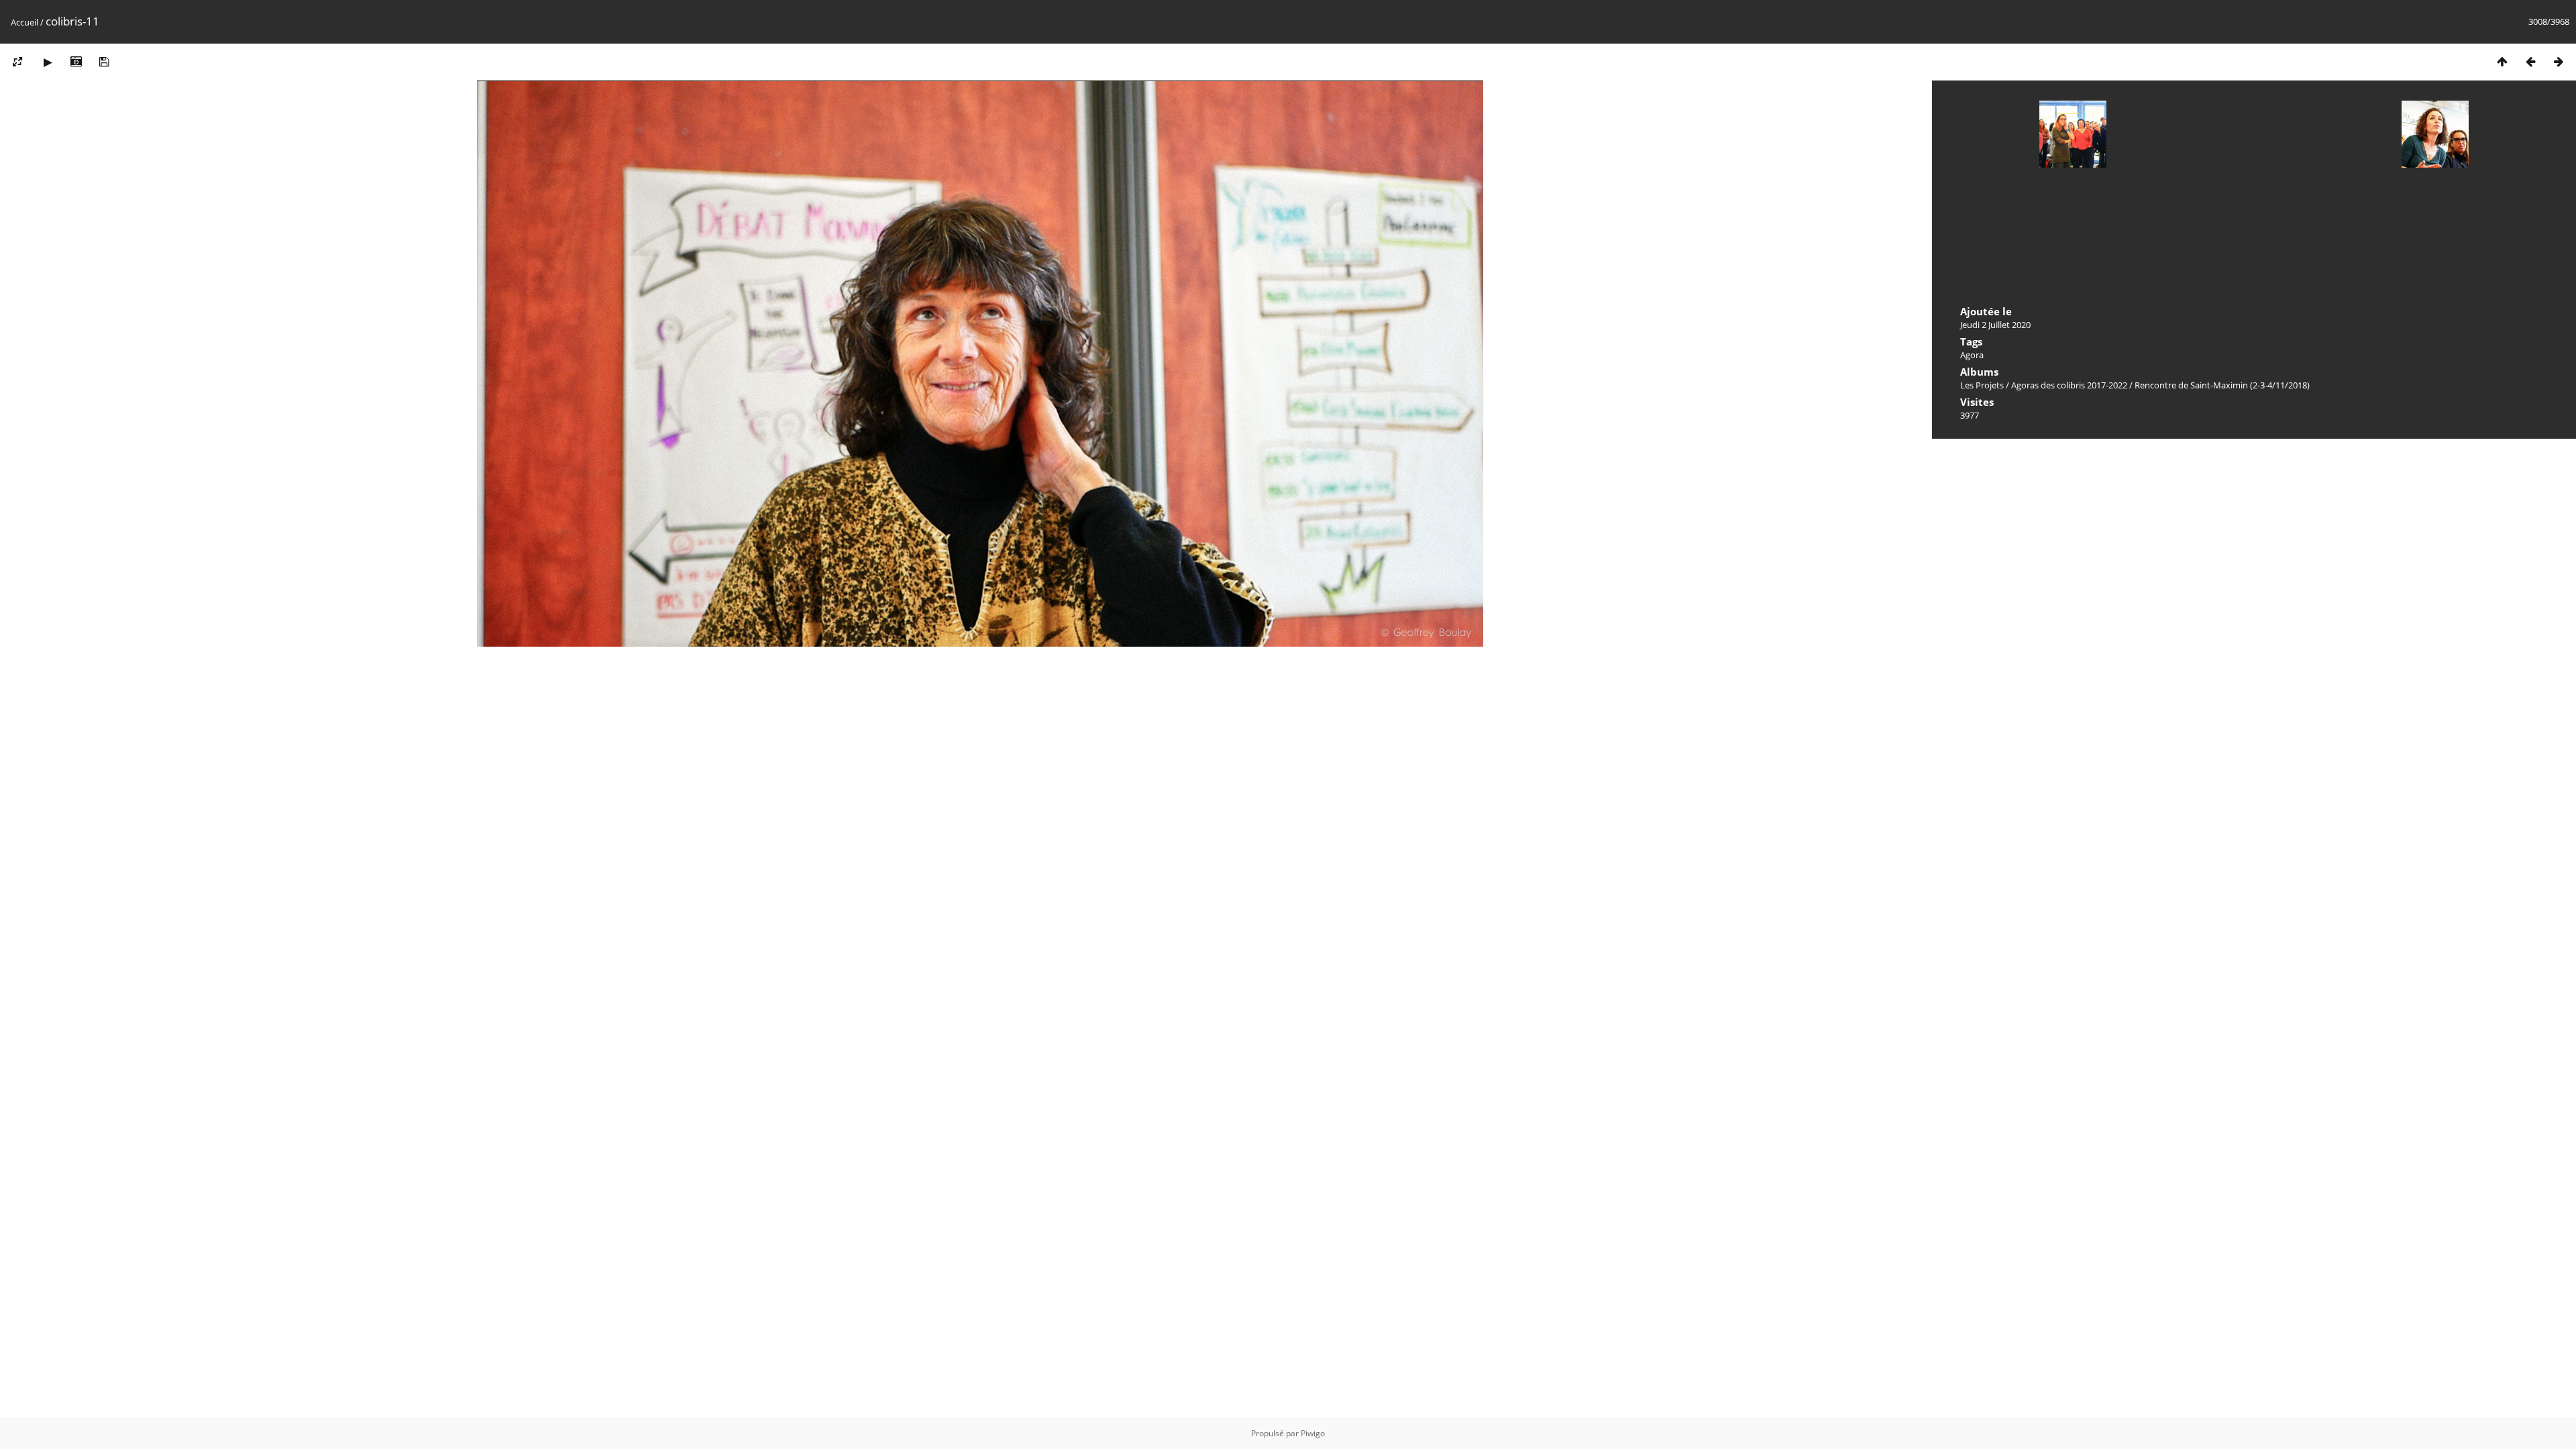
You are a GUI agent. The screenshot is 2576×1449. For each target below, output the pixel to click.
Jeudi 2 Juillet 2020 (1995, 325)
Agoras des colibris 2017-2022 (2069, 385)
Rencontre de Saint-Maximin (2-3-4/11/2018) (2222, 385)
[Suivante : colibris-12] (2559, 61)
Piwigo (1313, 1433)
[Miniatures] (2502, 61)
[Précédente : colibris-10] (2530, 61)
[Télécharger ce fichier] (104, 61)
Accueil (24, 22)
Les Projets (1982, 385)
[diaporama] (48, 61)
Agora (1972, 355)
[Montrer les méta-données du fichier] (76, 61)
